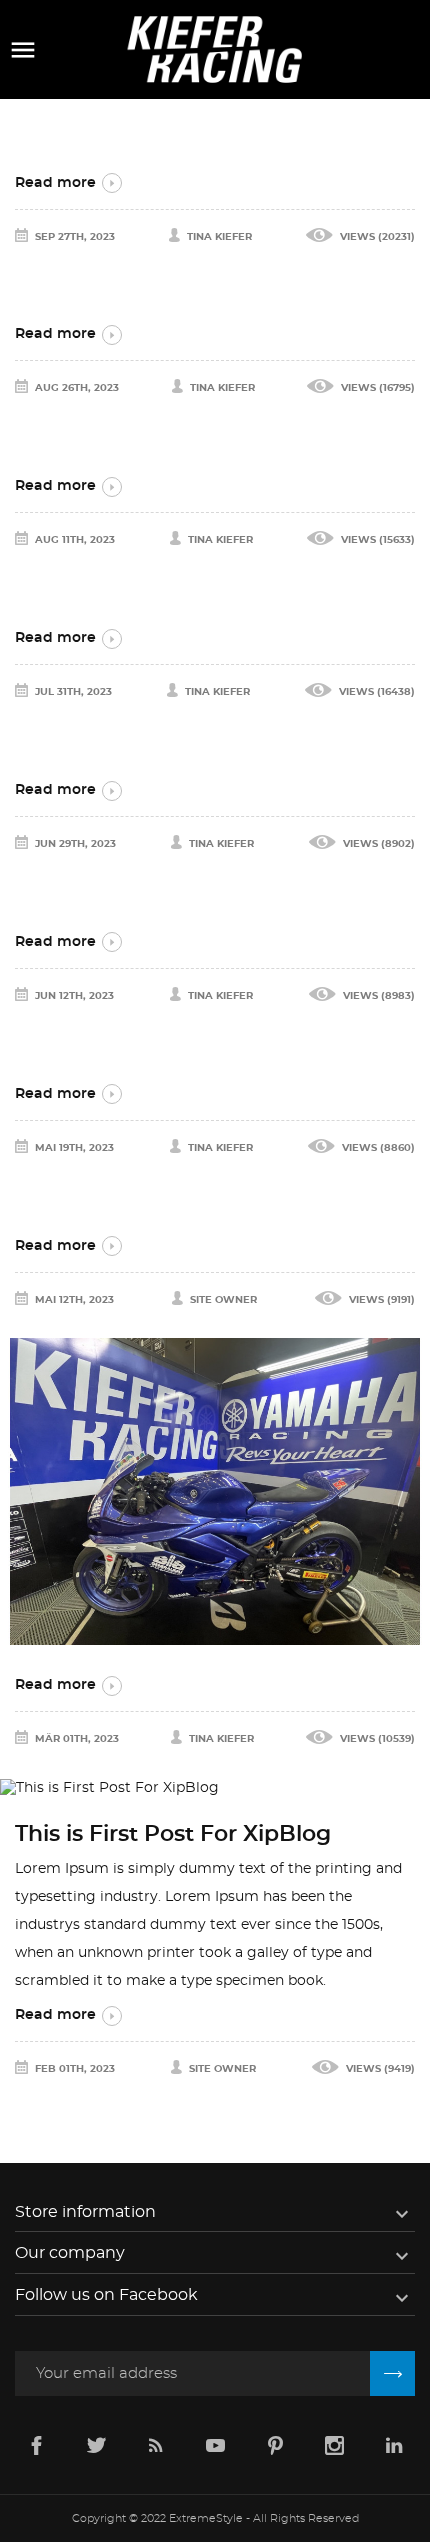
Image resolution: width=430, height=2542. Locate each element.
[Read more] (215, 133)
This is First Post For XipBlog (173, 1834)
